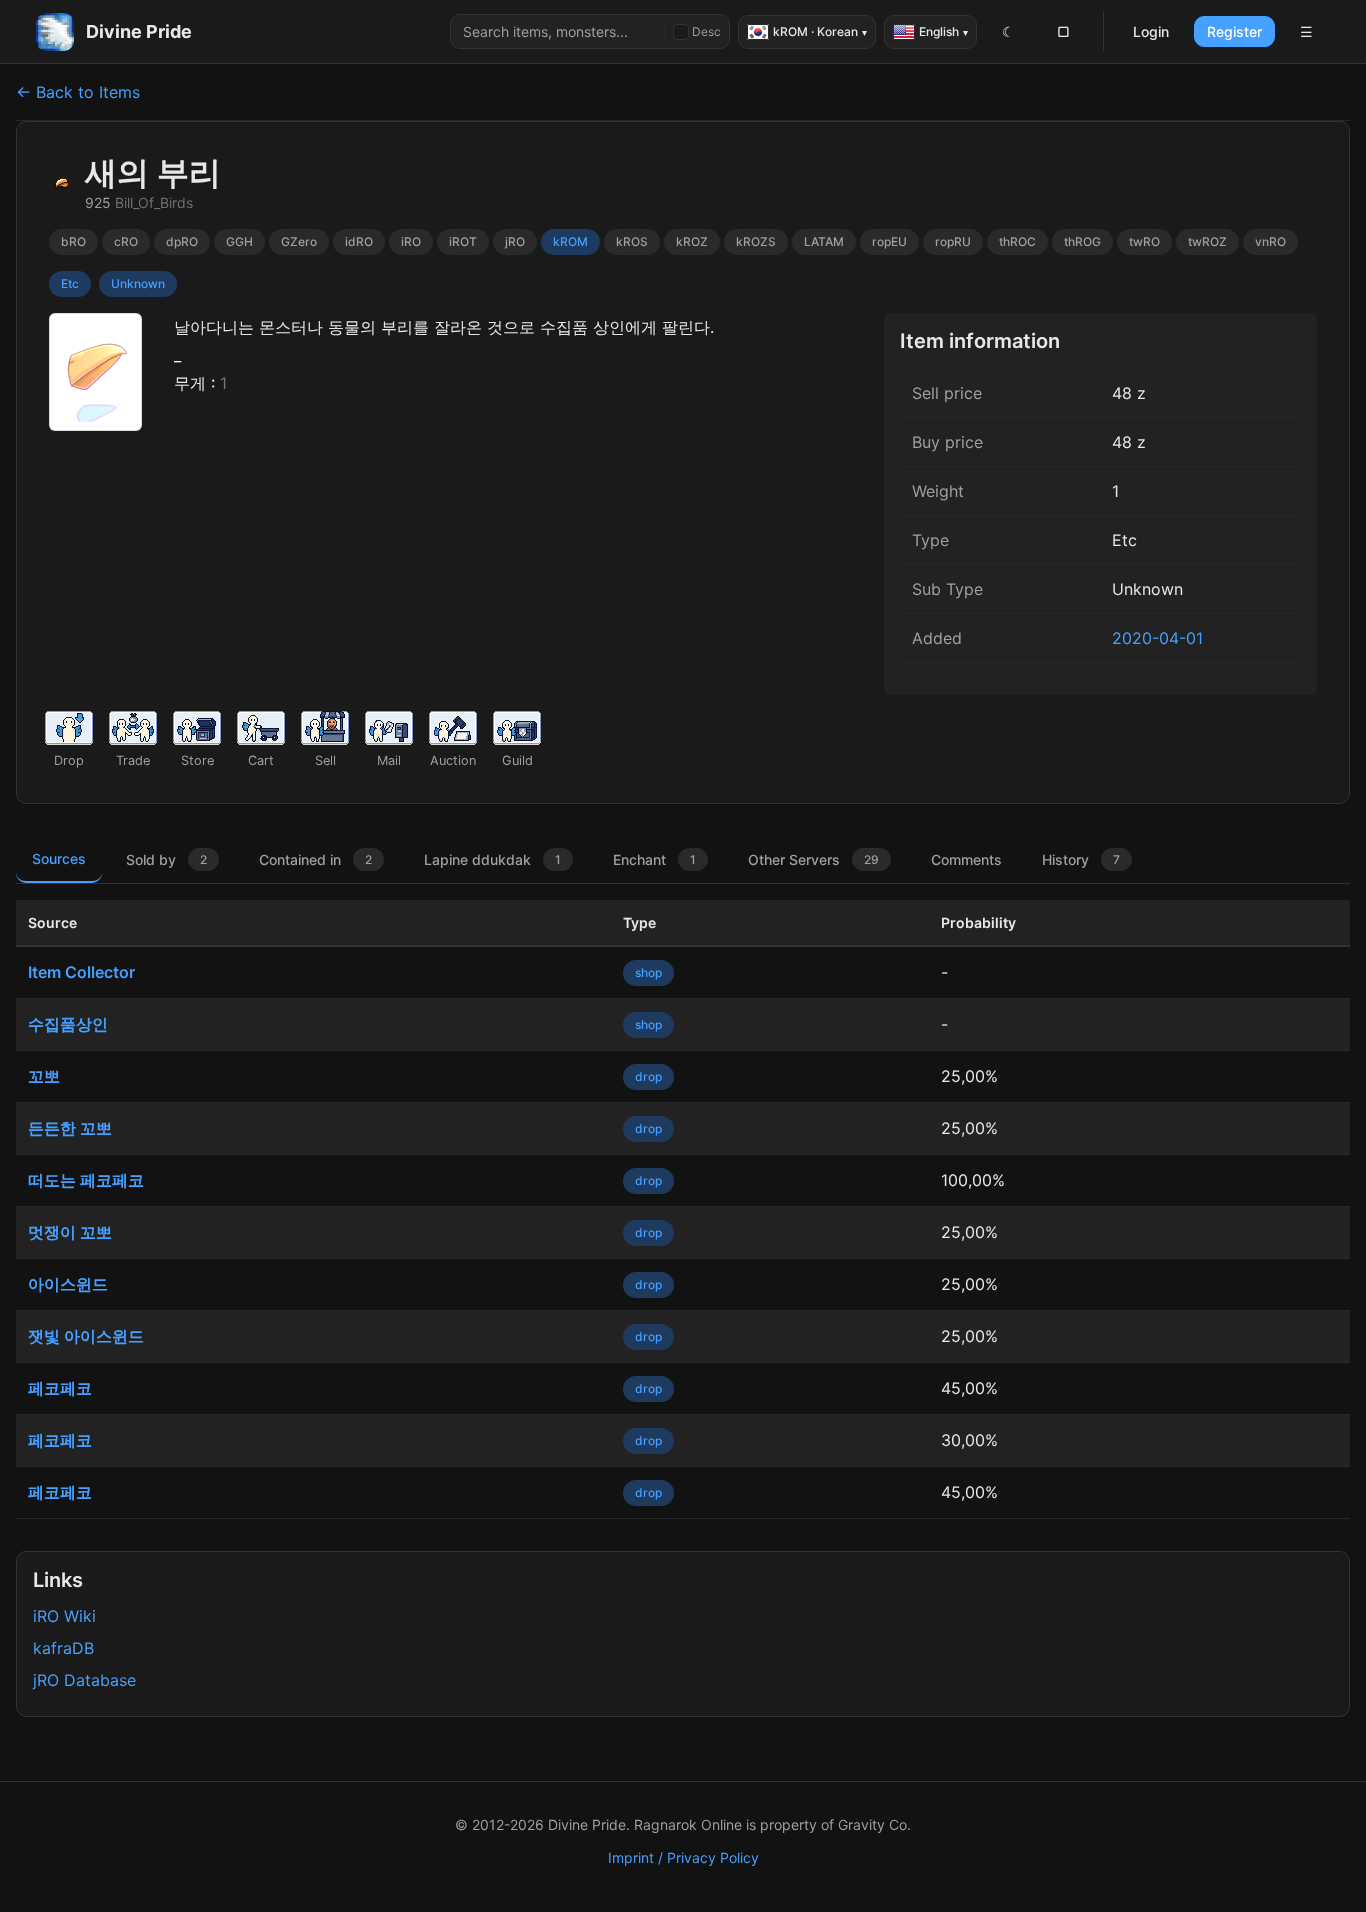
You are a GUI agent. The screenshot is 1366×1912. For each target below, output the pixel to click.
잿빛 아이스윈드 (86, 1336)
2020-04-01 (1157, 638)
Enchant (654, 859)
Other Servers (813, 859)
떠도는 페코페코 (86, 1180)
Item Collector (81, 972)
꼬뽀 (44, 1076)
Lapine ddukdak (492, 859)
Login (1151, 31)
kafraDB (63, 1648)
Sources (59, 858)
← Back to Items (78, 92)
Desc (706, 31)
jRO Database (84, 1680)
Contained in (315, 859)
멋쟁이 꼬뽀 (70, 1232)
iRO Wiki (64, 1616)
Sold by (166, 859)
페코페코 (60, 1388)
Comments (966, 859)
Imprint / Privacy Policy (683, 1857)
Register (1234, 31)
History (1081, 859)
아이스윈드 (68, 1284)
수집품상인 (68, 1024)
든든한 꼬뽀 (70, 1128)
